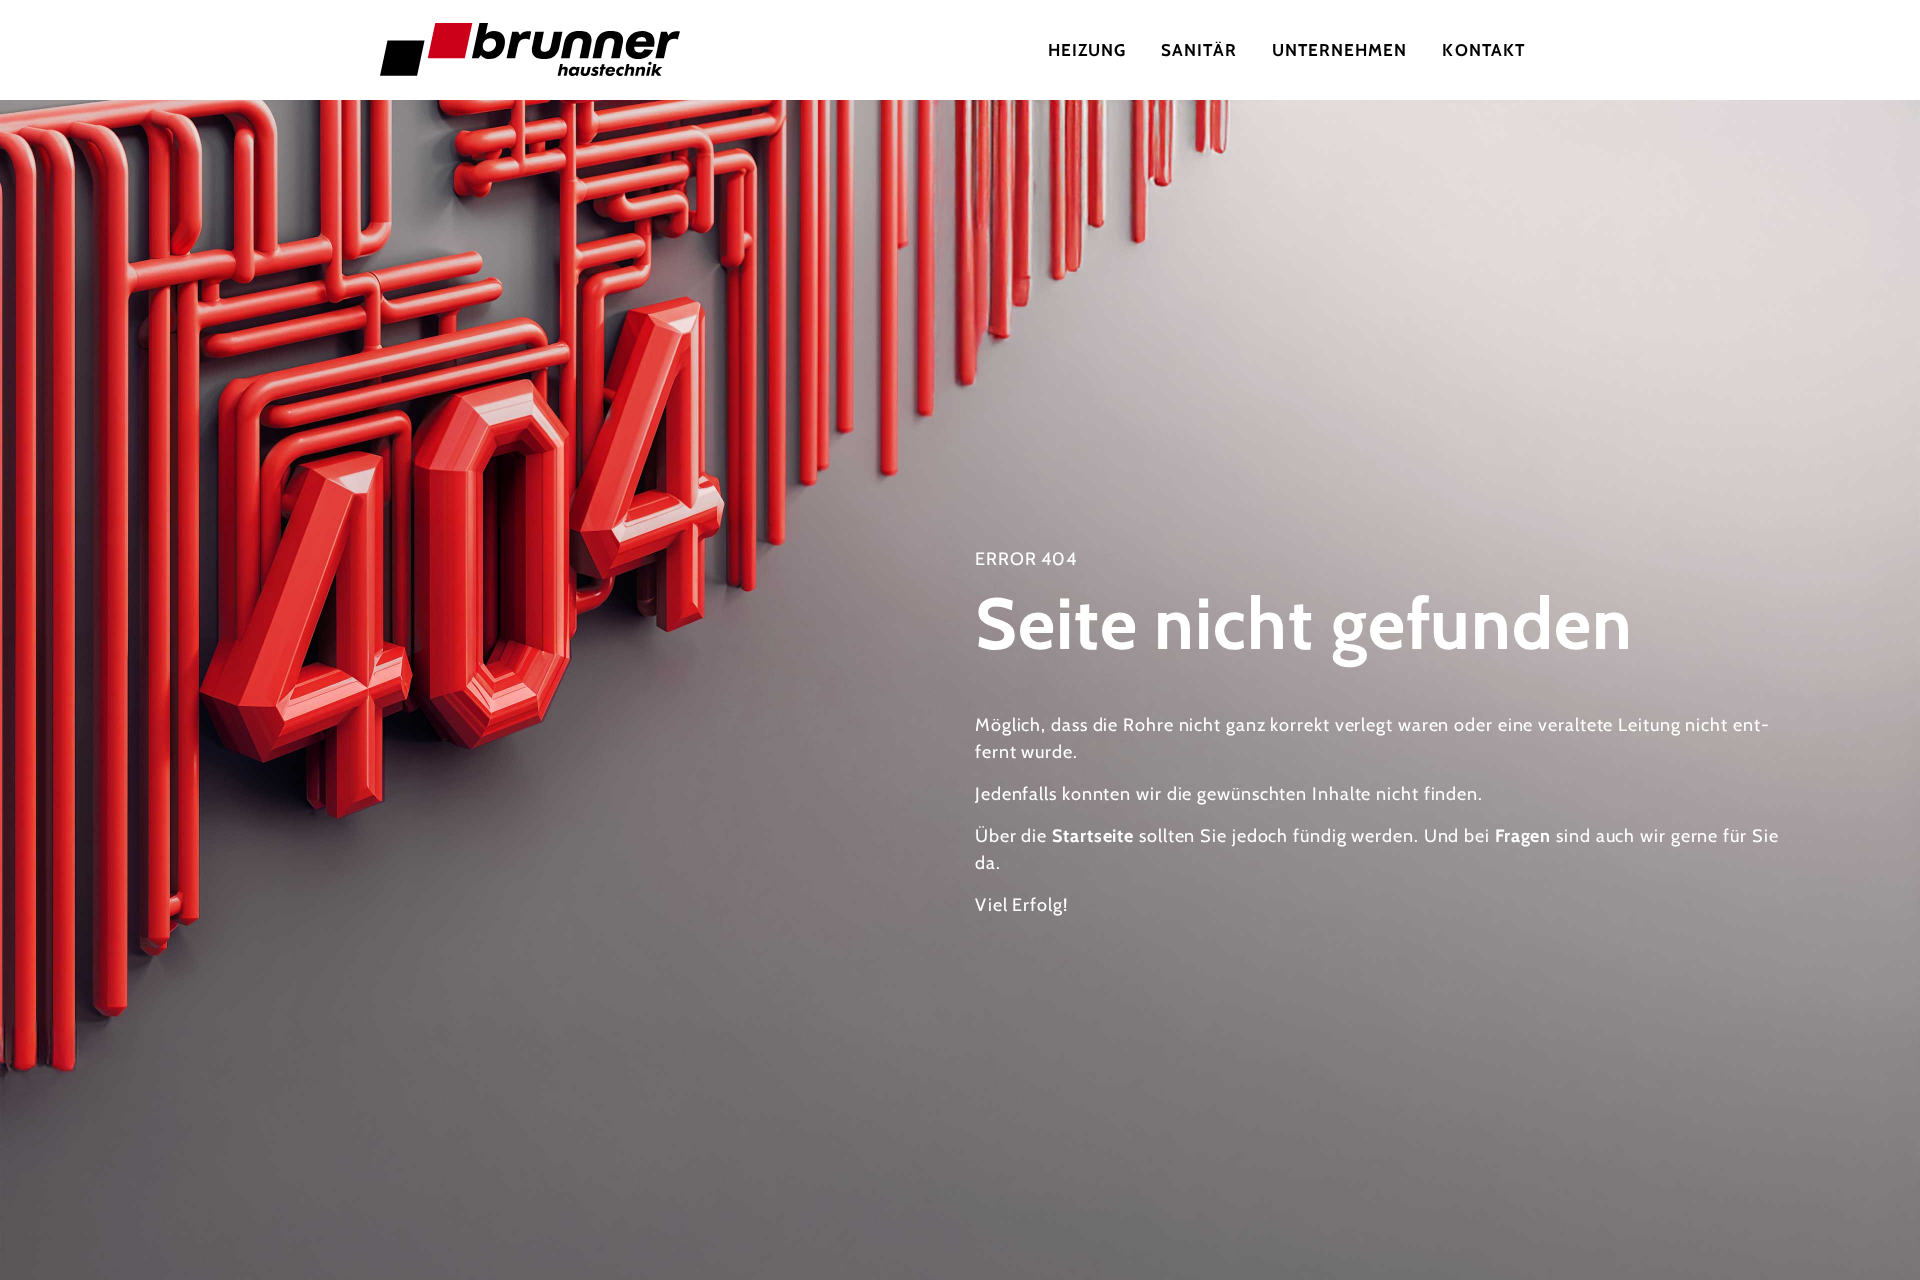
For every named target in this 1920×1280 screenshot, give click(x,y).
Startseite (1093, 836)
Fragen (1523, 836)
